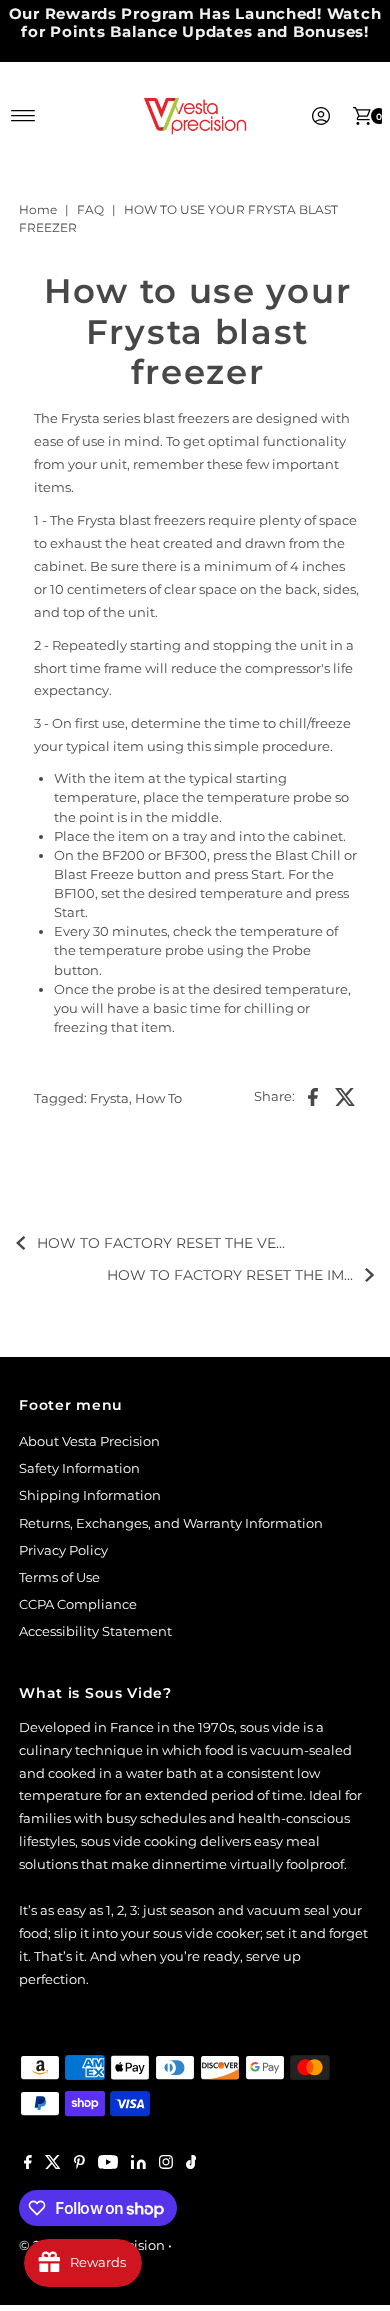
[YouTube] (108, 2165)
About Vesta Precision (89, 1441)
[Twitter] (53, 2165)
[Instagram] (166, 2165)
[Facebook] (28, 2165)
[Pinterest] (79, 2165)
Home (38, 209)
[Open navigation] (23, 116)
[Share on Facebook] (313, 1096)
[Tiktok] (191, 2165)
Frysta (109, 1098)
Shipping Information (90, 1495)
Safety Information (79, 1468)
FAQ (90, 209)
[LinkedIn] (138, 2165)
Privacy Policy (63, 1550)
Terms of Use (59, 1577)
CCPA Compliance (78, 1604)
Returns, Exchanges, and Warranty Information (171, 1523)
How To (158, 1098)
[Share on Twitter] (346, 1096)
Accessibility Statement (95, 1631)
